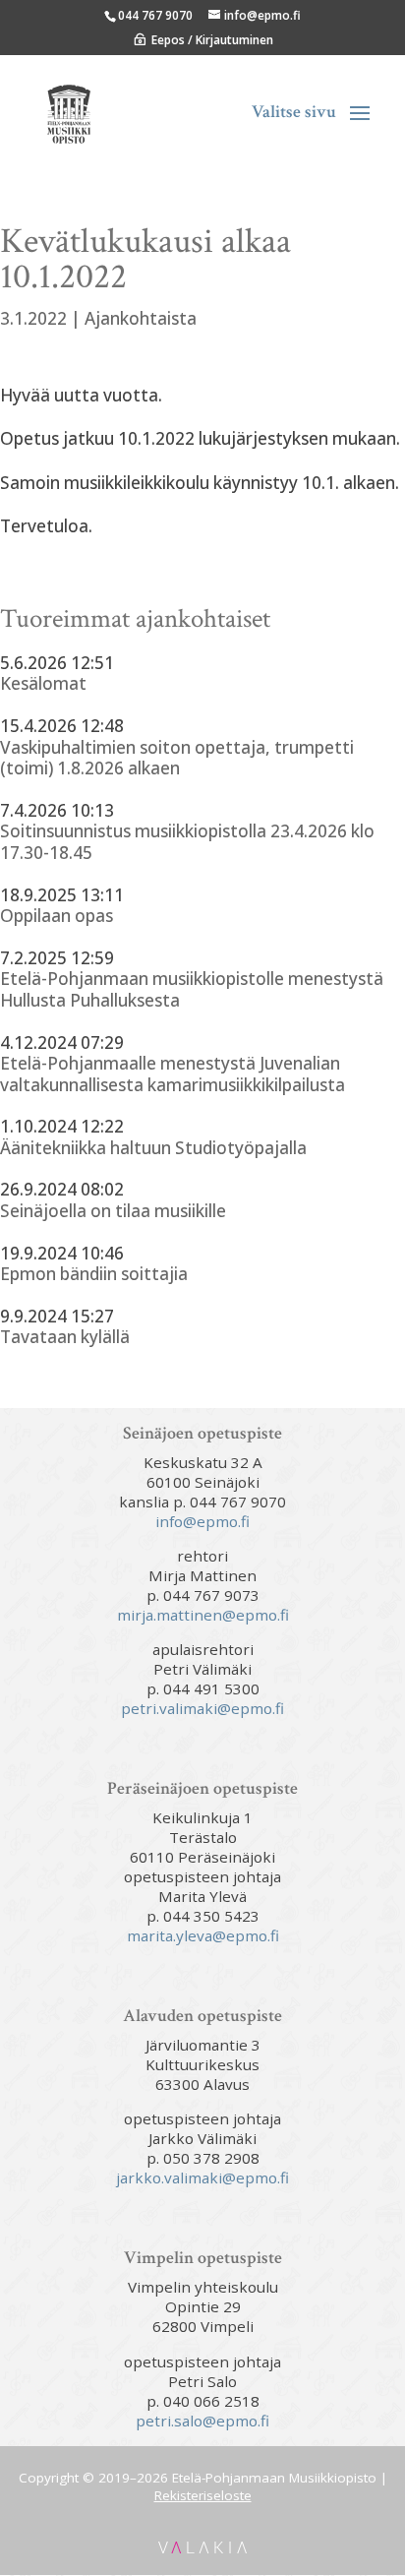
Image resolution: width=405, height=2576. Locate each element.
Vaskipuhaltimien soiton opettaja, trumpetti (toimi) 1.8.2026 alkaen (177, 758)
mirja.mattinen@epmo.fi (203, 1615)
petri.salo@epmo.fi (202, 2421)
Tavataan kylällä (65, 1337)
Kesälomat (43, 684)
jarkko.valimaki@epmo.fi (202, 2177)
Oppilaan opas (57, 916)
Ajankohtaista (141, 318)
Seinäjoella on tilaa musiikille (113, 1211)
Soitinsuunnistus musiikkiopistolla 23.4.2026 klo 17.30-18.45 (187, 842)
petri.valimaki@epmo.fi (202, 1708)
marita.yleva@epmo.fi (203, 1935)
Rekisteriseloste (203, 2495)
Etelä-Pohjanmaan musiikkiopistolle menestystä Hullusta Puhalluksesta (192, 989)
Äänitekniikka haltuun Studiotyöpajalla (153, 1148)
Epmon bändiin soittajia (94, 1274)
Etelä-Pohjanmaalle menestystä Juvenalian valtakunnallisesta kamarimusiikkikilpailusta (173, 1074)
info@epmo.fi (202, 1521)
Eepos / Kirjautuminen (212, 40)
